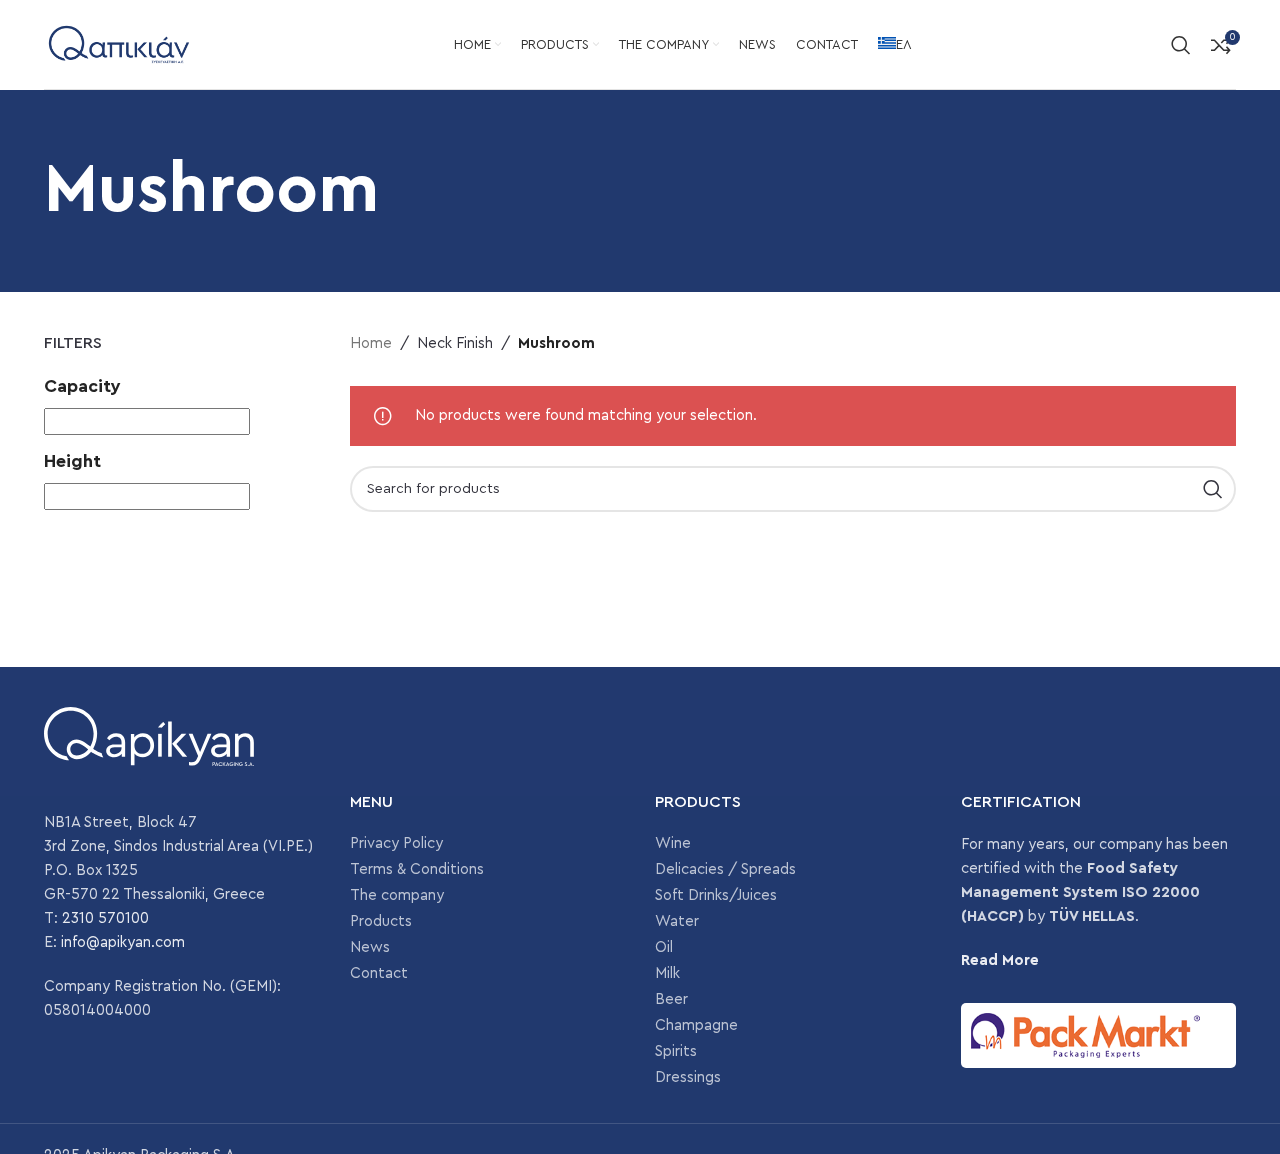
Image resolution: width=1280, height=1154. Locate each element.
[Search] (1181, 45)
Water (677, 921)
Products (381, 921)
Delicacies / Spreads (725, 869)
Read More (1000, 960)
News (370, 947)
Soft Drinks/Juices (716, 895)
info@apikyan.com (123, 942)
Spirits (676, 1051)
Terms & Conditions (417, 869)
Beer (671, 999)
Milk (667, 973)
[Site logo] (119, 43)
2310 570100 (105, 918)
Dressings (688, 1077)
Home (371, 343)
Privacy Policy (396, 843)
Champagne (696, 1025)
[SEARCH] (1213, 489)
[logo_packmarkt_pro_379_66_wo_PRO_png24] (1099, 1035)
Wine (673, 843)
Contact (379, 973)
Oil (664, 947)
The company (397, 895)
